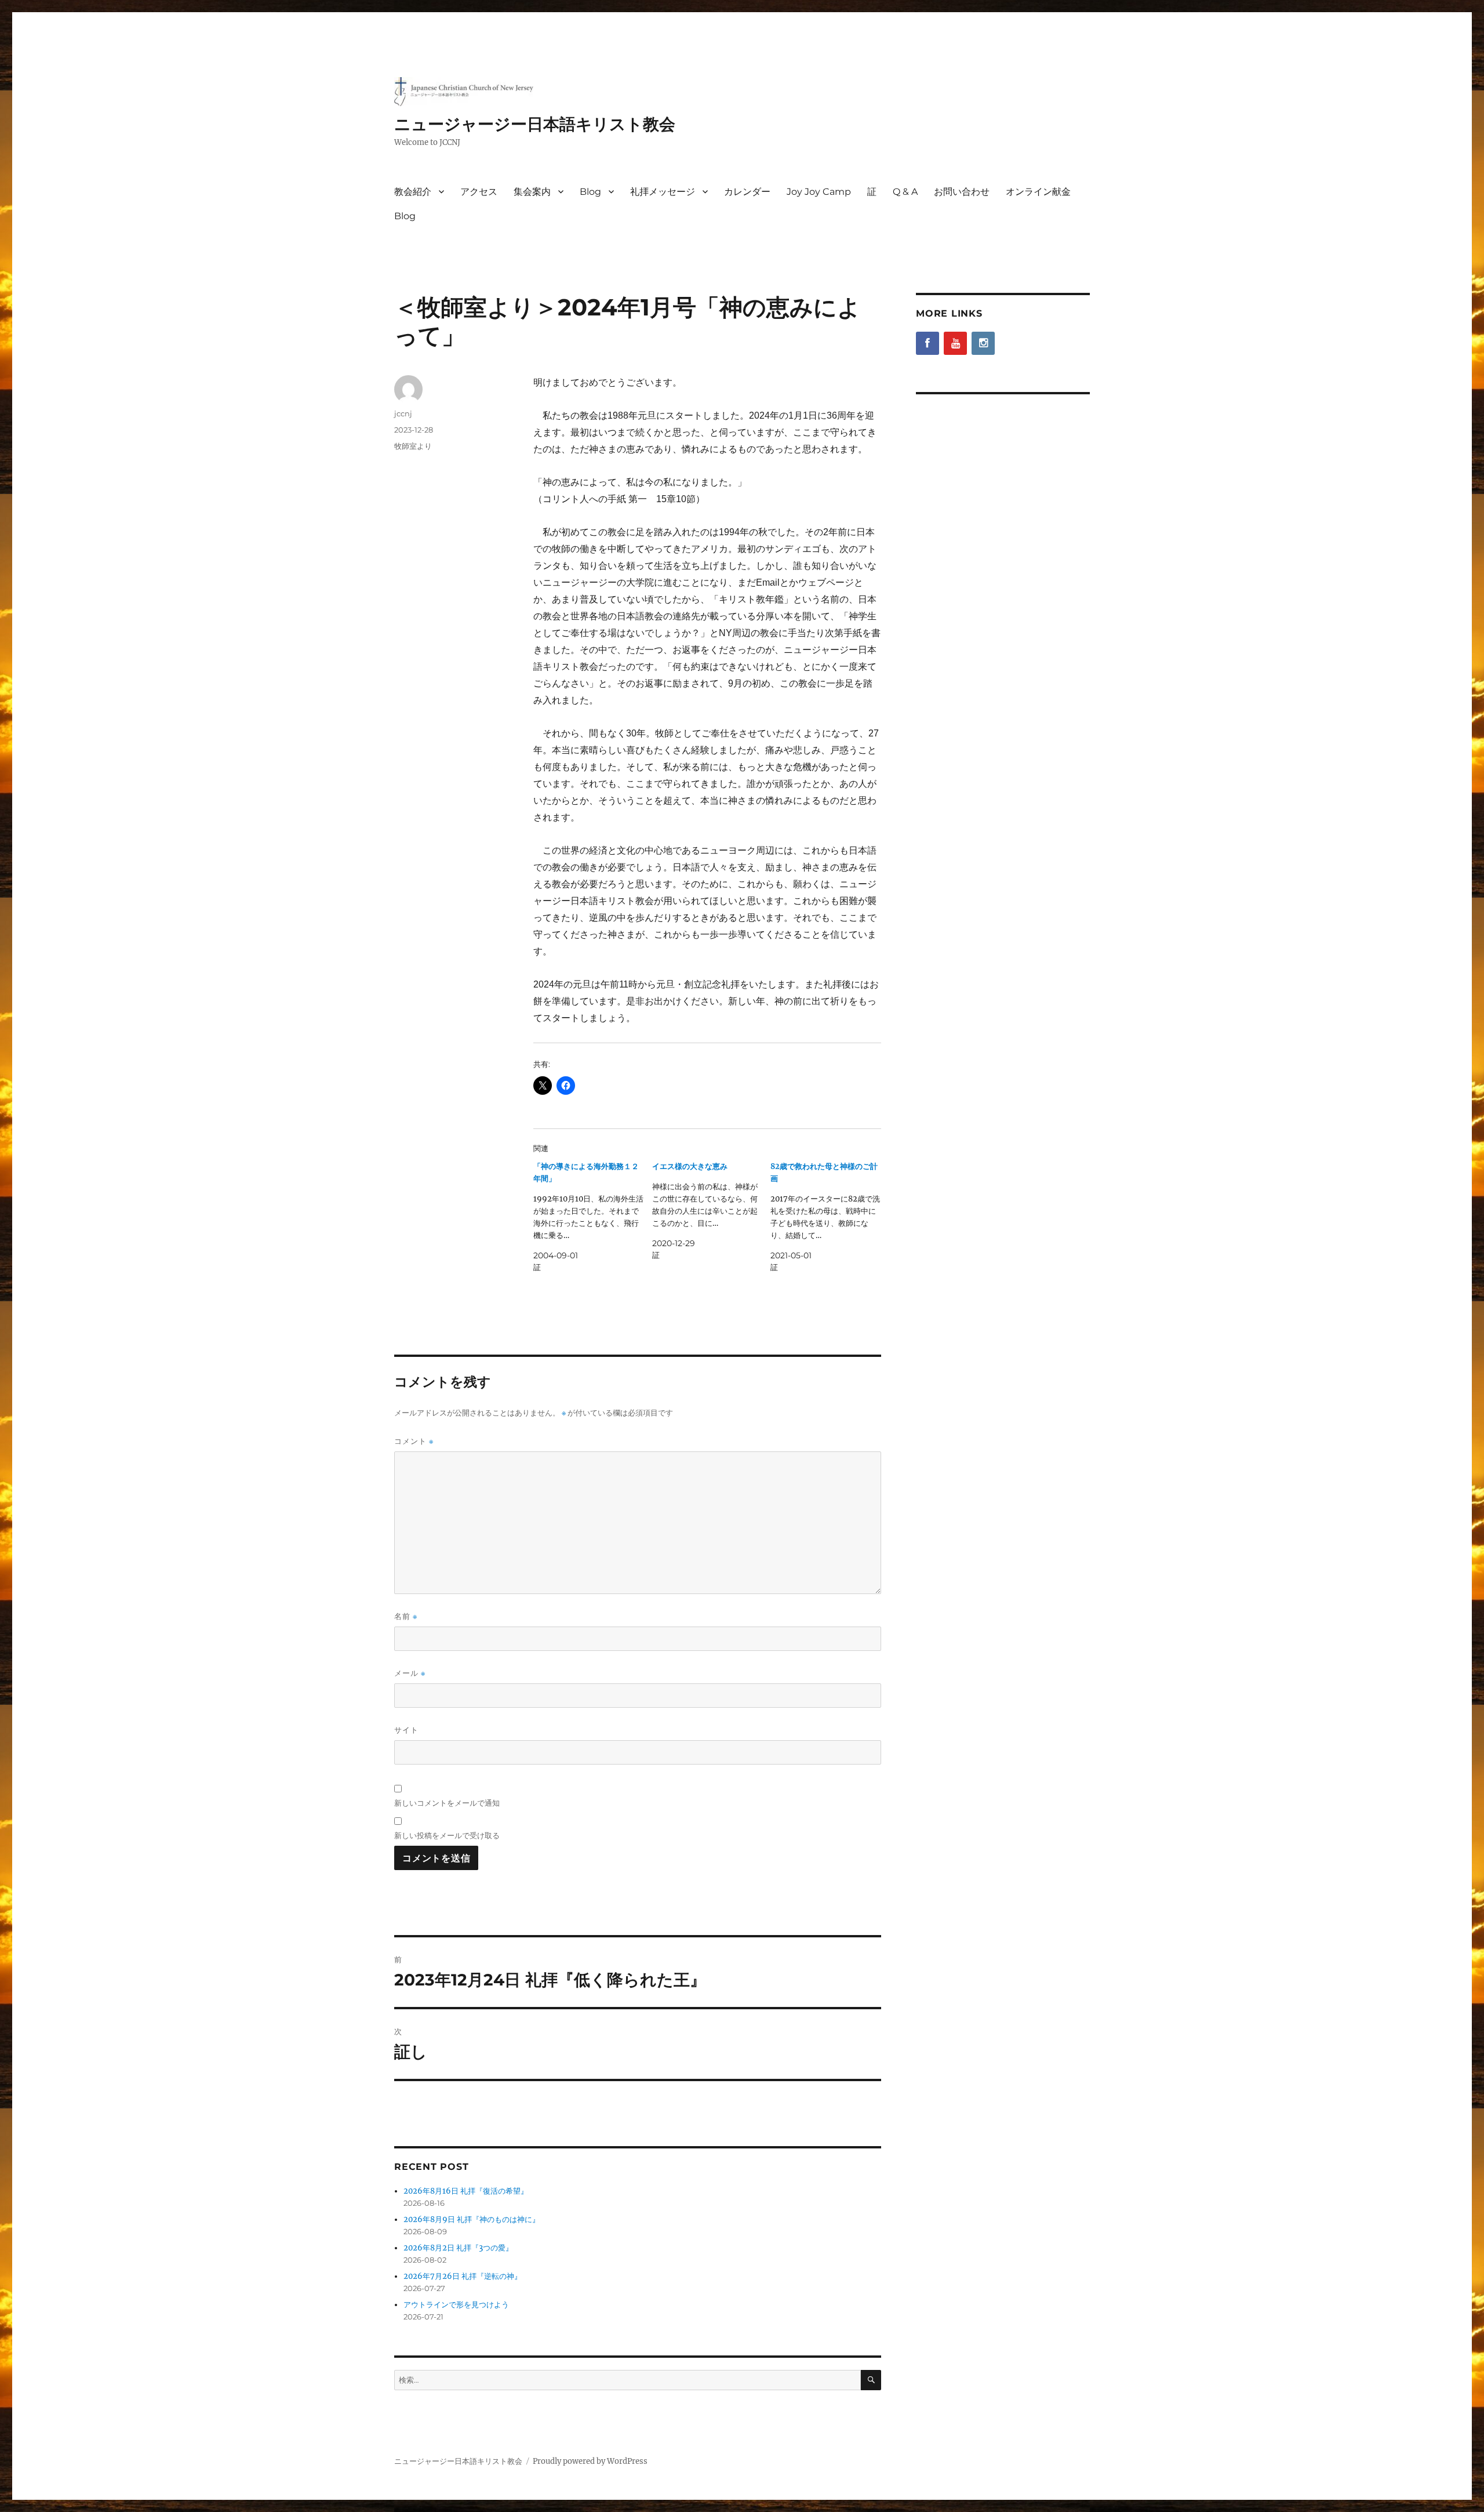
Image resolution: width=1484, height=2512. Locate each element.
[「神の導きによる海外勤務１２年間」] (593, 1217)
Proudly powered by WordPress (590, 2461)
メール (410, 1673)
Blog (590, 192)
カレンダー (747, 192)
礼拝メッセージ (663, 192)
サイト (406, 1730)
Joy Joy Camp (819, 192)
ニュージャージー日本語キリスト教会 (535, 124)
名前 (406, 1616)
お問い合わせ (962, 192)
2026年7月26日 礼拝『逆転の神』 (463, 2276)
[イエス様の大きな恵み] (712, 1211)
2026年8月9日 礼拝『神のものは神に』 (472, 2219)
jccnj (403, 413)
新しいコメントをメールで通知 (447, 1803)
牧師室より (413, 446)
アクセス (479, 192)
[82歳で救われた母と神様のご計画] (830, 1217)
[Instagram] (983, 343)
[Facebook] (927, 343)
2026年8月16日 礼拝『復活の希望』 (466, 2191)
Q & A (905, 192)
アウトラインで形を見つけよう (456, 2305)
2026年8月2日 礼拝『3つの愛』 (458, 2248)
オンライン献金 (1038, 192)
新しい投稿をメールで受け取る (447, 1835)
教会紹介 (413, 192)
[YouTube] (955, 343)
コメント (414, 1441)
